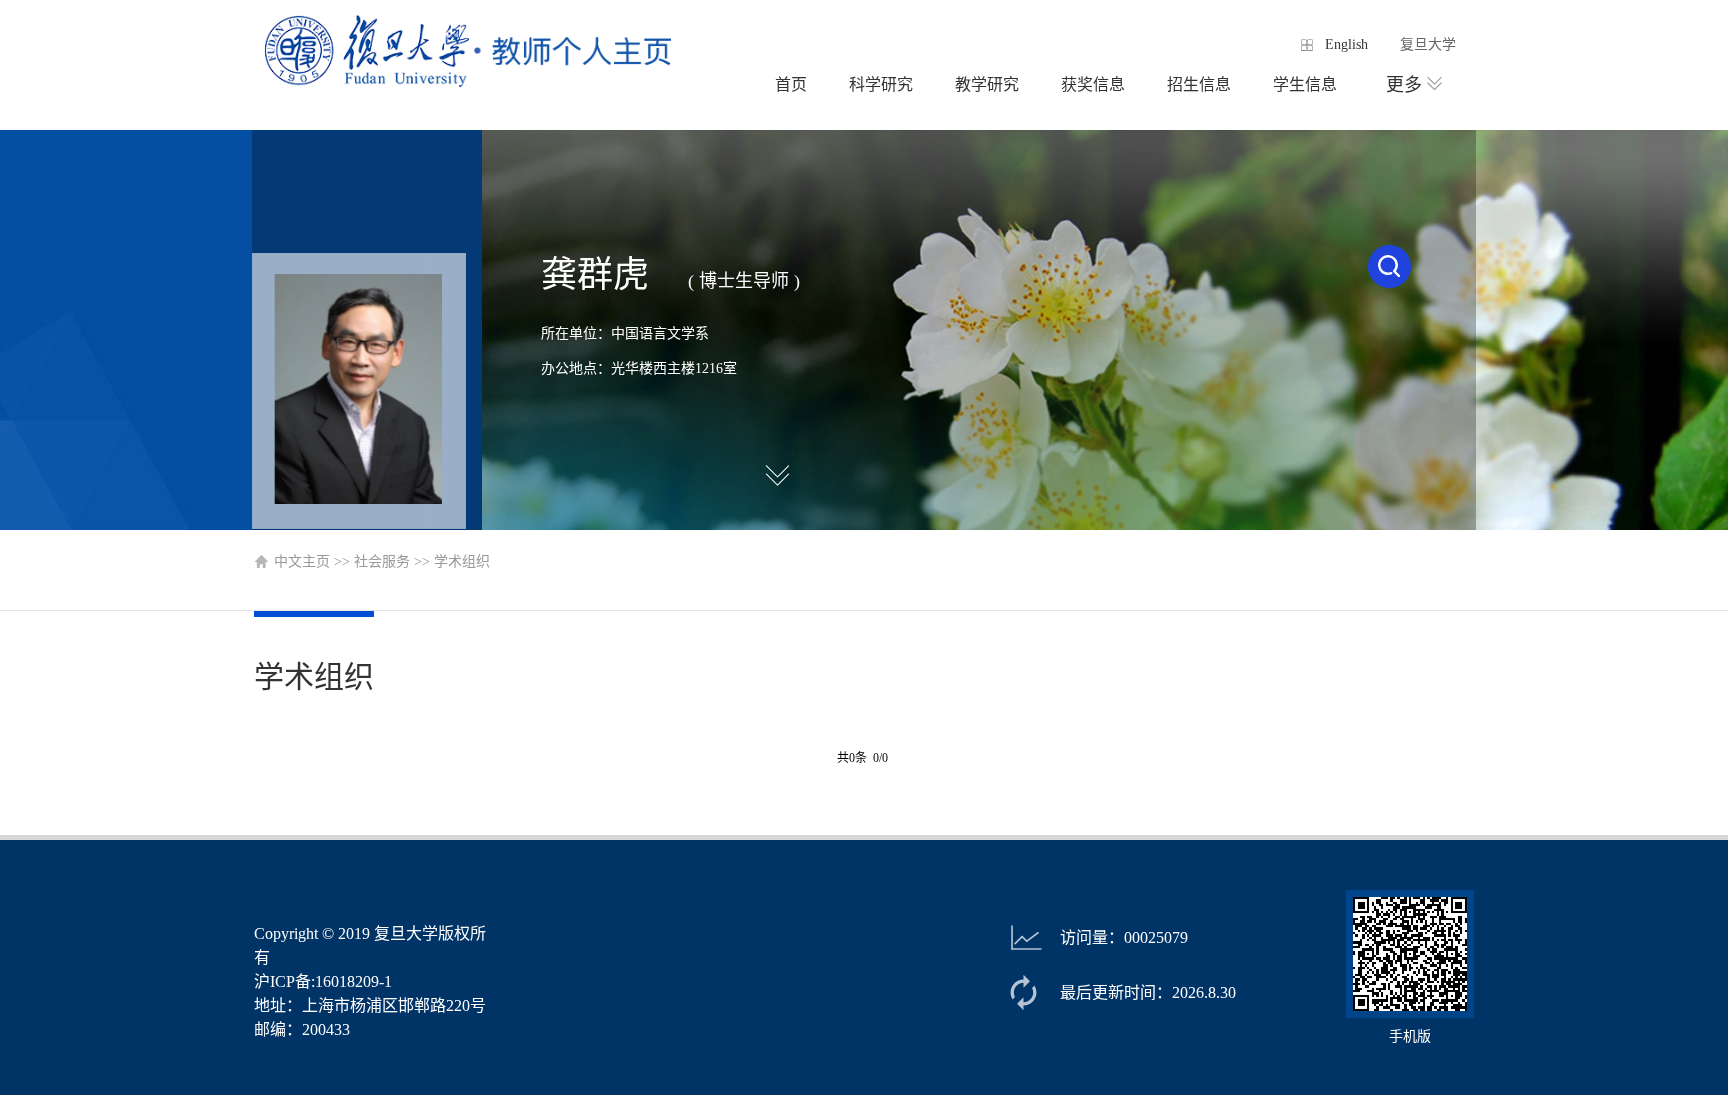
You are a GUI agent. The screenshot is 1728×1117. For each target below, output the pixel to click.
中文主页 (302, 561)
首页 (791, 84)
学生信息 (1305, 84)
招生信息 (1199, 84)
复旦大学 (1428, 44)
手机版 (1410, 1036)
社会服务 (382, 561)
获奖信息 (1093, 84)
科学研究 (881, 84)
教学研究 (987, 84)
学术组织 (462, 561)
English (1346, 44)
